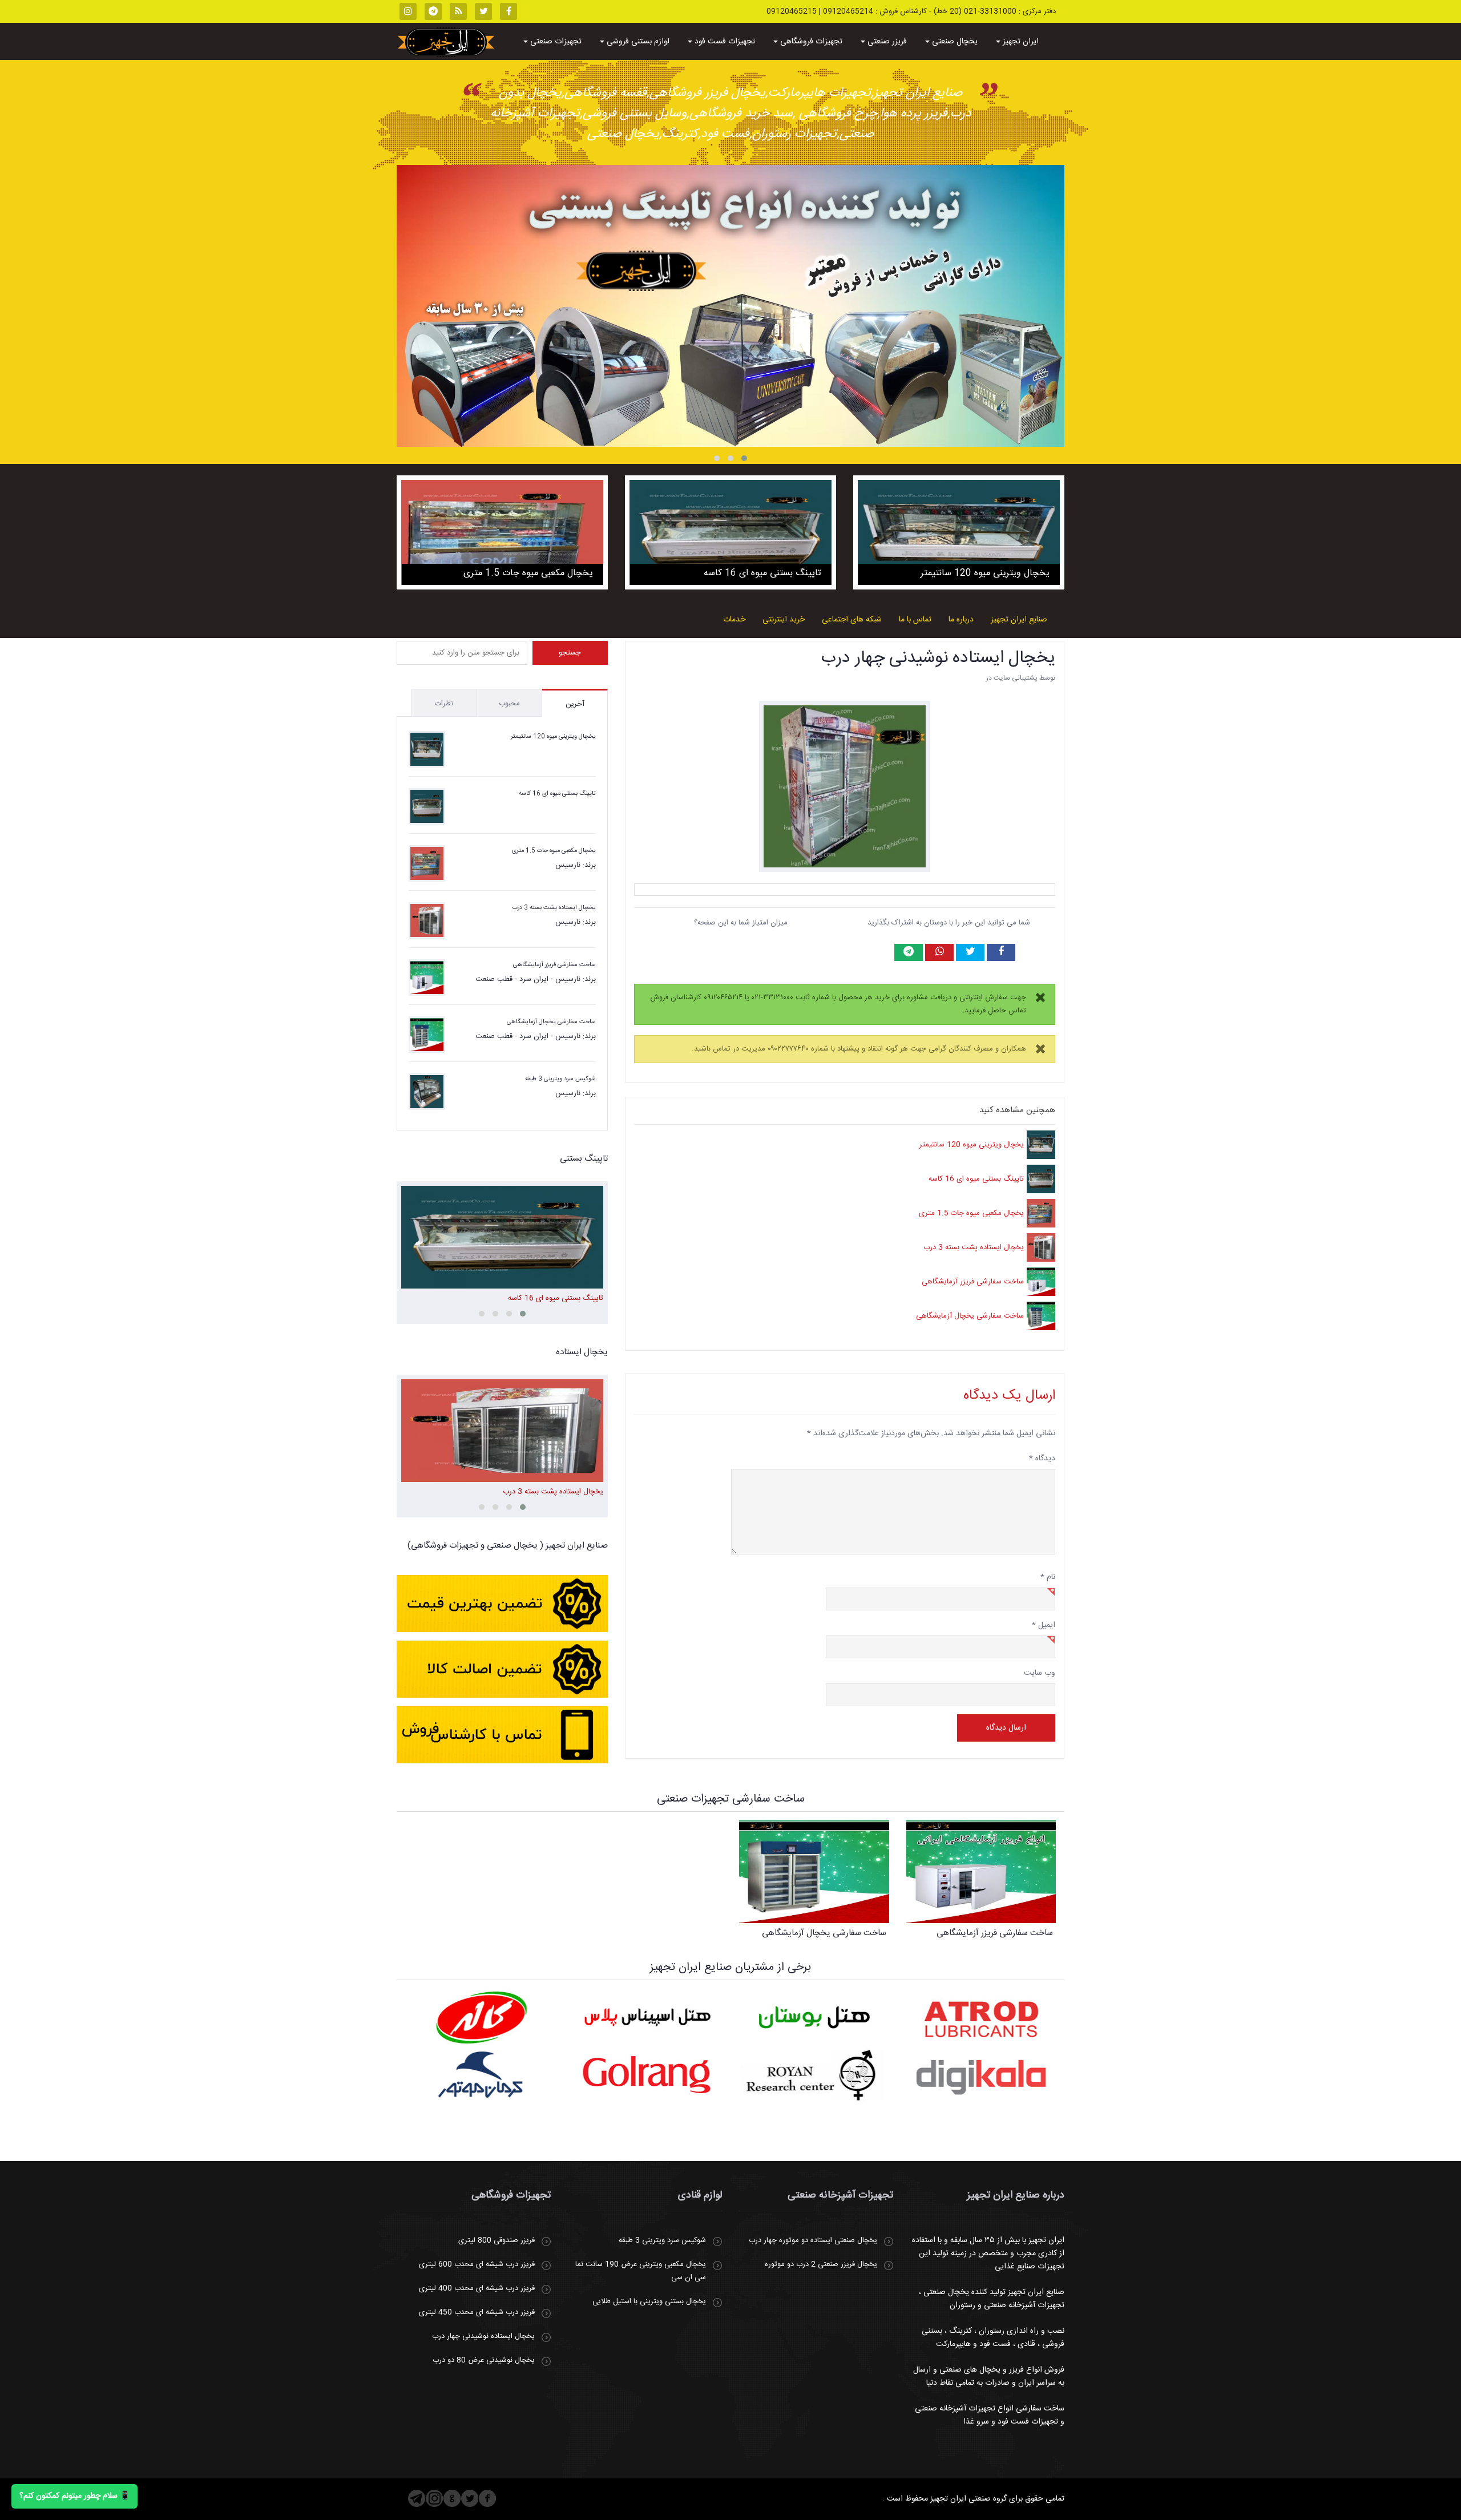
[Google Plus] (452, 2498)
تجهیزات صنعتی (555, 42)
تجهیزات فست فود (724, 42)
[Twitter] (470, 2498)
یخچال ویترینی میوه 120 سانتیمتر (972, 1145)
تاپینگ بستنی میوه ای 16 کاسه (976, 1179)
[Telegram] (417, 2498)
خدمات (734, 620)
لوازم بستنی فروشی (637, 42)
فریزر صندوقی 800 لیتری (497, 2240)
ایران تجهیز (1020, 42)
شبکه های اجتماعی (852, 620)
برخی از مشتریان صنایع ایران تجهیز (730, 1967)
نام (1048, 1577)
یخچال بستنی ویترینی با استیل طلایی (649, 2301)
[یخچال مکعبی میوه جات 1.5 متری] (502, 532)
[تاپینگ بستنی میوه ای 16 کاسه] (730, 532)
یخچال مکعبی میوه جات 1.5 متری (971, 1213)
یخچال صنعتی (954, 42)
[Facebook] (488, 2498)
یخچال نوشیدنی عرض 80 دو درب (484, 2360)
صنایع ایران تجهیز (1019, 620)
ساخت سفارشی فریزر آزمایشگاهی (973, 1282)
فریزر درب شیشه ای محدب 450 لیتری (477, 2312)
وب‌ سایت (1040, 1673)
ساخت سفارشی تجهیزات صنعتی (731, 1799)
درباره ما (961, 620)
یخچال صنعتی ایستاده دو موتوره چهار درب (813, 2240)
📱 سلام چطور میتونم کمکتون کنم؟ (74, 2496)
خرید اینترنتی (784, 620)
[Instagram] (435, 2498)
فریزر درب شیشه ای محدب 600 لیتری (477, 2264)
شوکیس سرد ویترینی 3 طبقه (560, 1079)
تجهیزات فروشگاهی (810, 42)
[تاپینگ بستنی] (730, 306)
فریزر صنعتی (886, 42)
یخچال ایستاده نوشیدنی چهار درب (938, 658)
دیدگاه (1042, 1459)
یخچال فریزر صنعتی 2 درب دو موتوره (821, 2264)
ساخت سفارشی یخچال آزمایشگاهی (970, 1316)
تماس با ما (915, 620)
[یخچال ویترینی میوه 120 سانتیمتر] (959, 532)
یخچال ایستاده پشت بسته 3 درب (974, 1247)
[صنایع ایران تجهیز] (446, 42)
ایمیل (1044, 1625)
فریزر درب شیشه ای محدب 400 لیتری (477, 2288)
